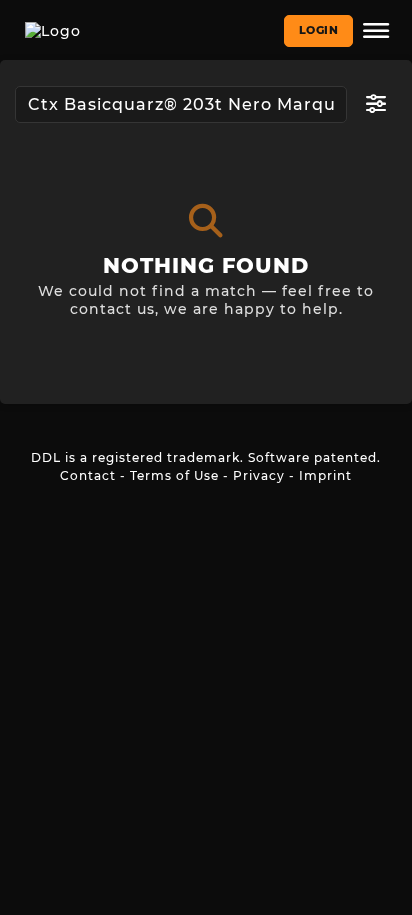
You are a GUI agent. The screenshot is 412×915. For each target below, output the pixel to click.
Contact (88, 475)
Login (319, 30)
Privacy (259, 475)
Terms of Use (174, 475)
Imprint (325, 475)
